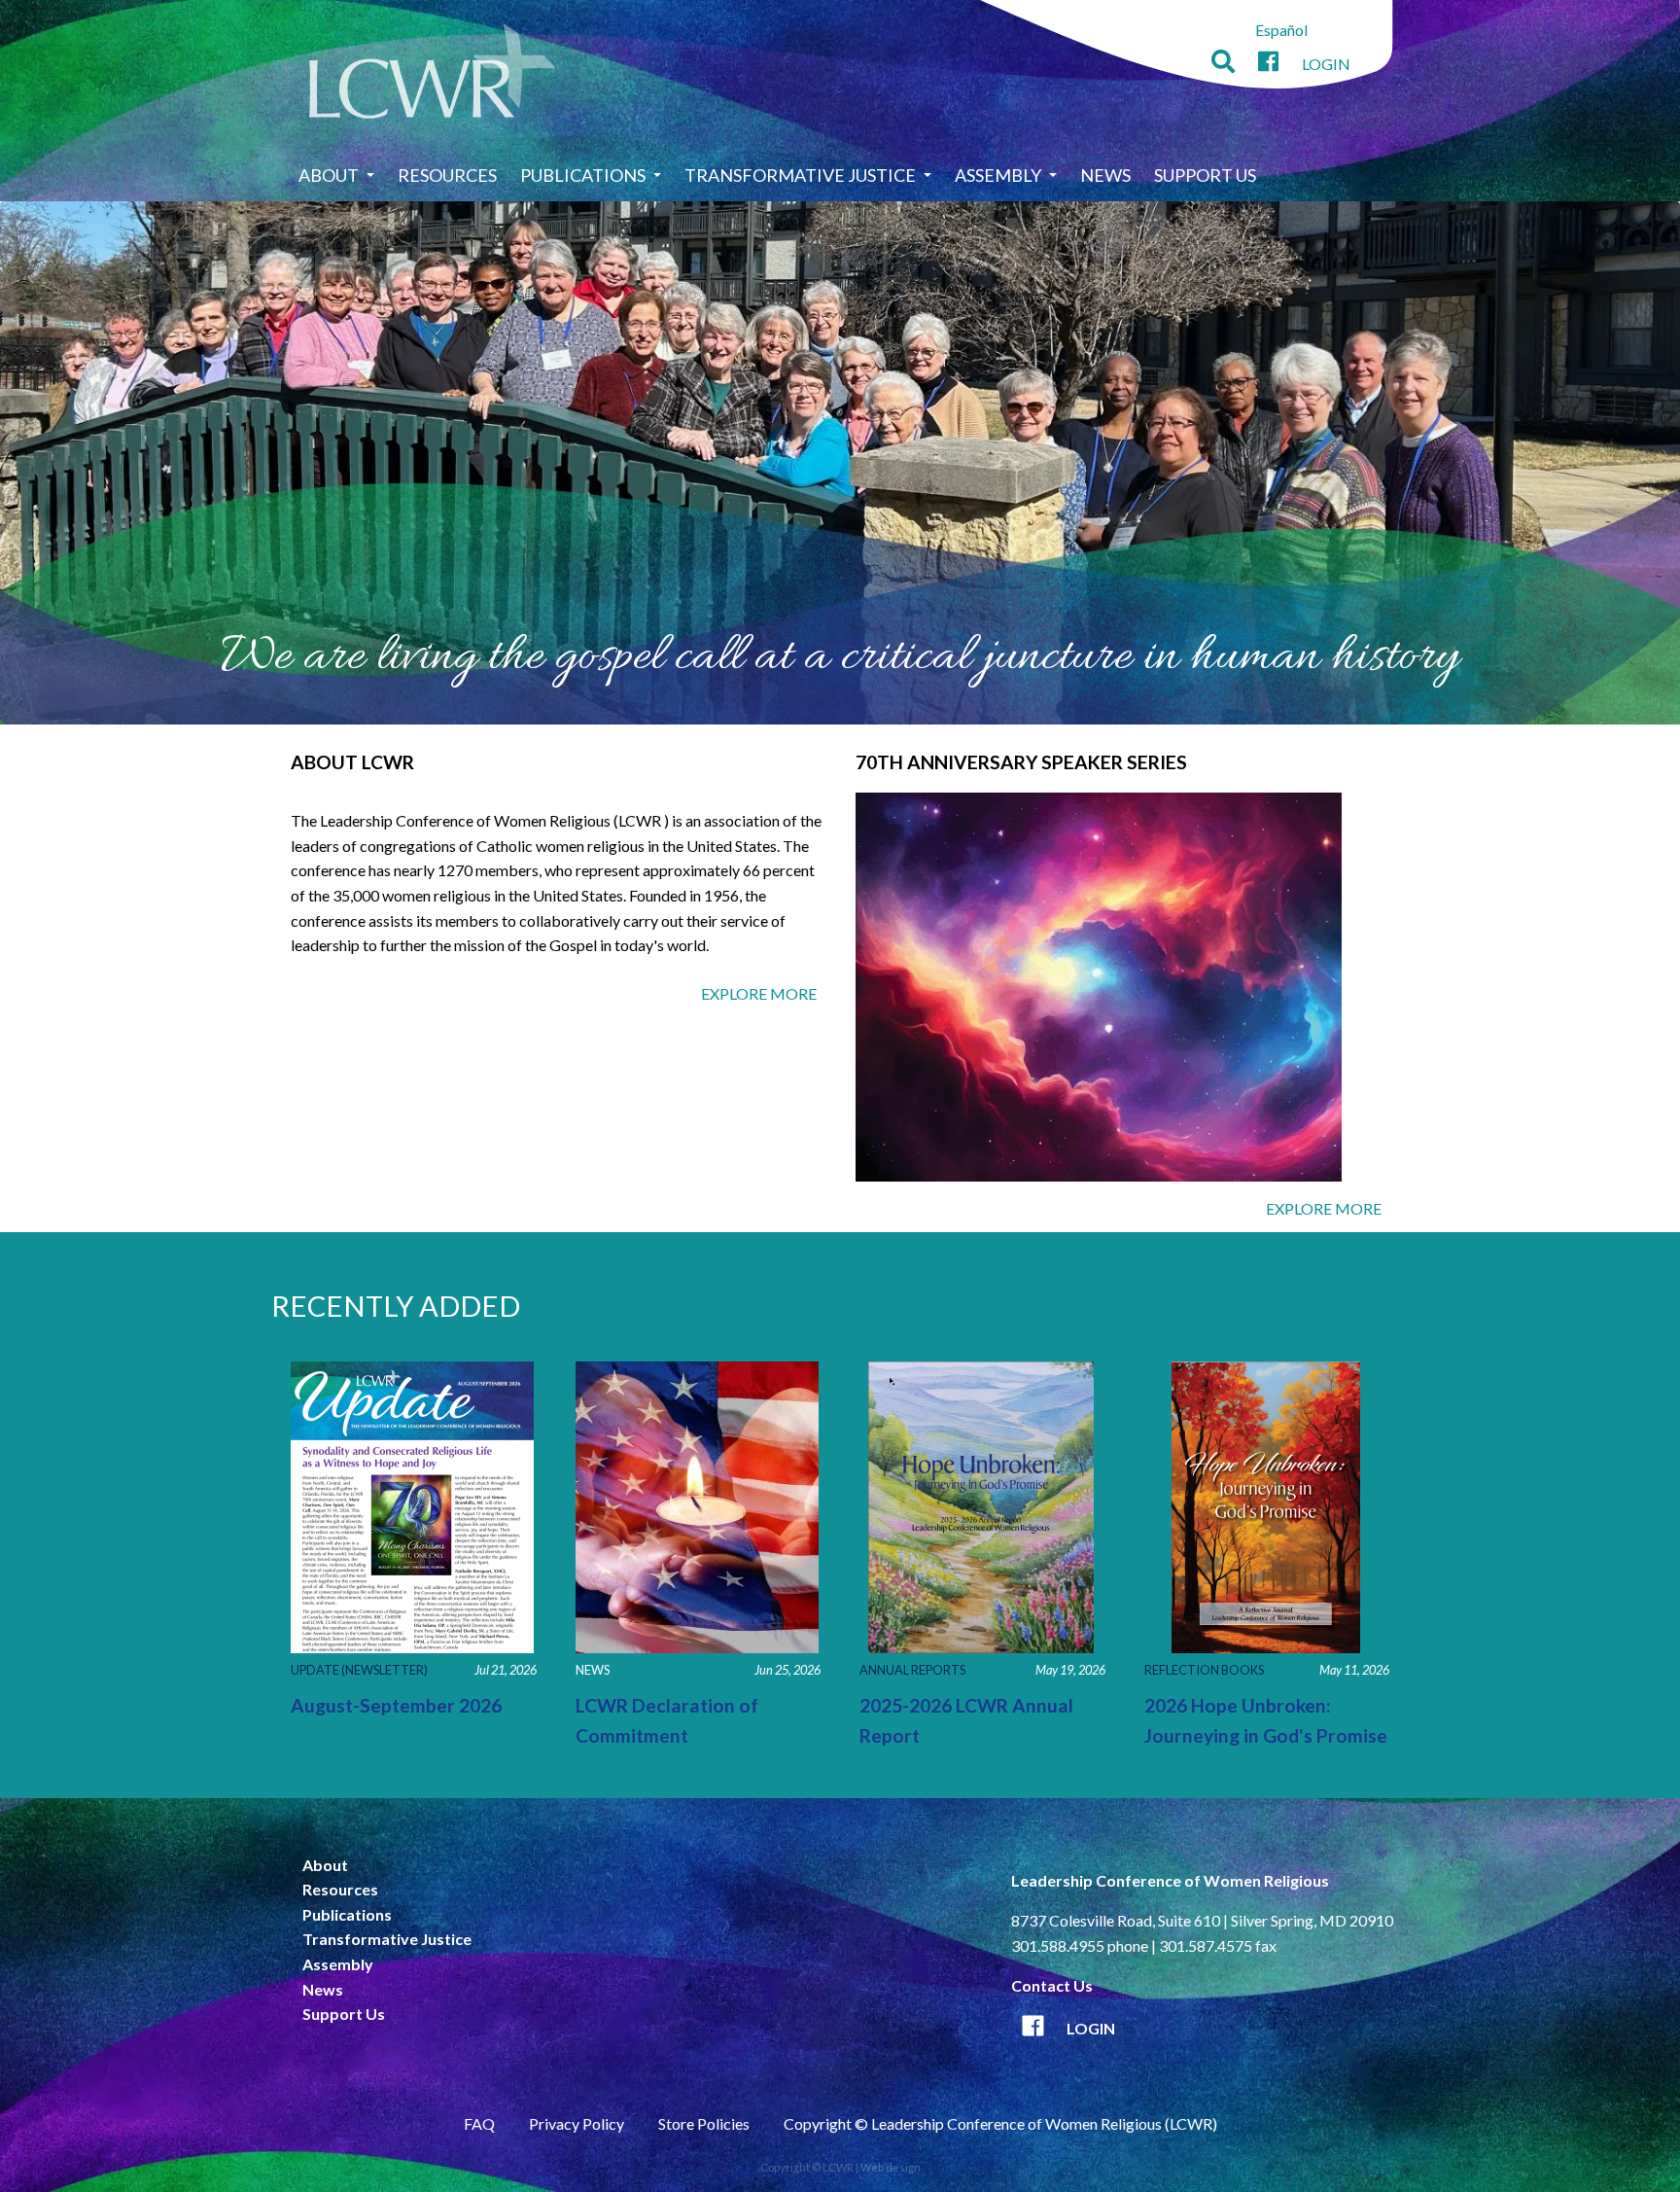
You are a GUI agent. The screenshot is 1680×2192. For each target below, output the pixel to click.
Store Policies (704, 2123)
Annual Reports (912, 1670)
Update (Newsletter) (359, 1670)
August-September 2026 (396, 1705)
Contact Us (1052, 1985)
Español (1281, 30)
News (1105, 175)
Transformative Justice (800, 175)
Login (1326, 64)
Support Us (1205, 175)
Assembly (998, 175)
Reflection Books (1204, 1670)
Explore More (759, 993)
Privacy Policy (577, 2123)
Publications (583, 175)
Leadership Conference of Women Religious (1170, 1880)
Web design (891, 2167)
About (329, 175)
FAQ (479, 2123)
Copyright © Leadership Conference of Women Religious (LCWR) (1000, 2123)
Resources (447, 175)
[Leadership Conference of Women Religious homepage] (433, 74)
